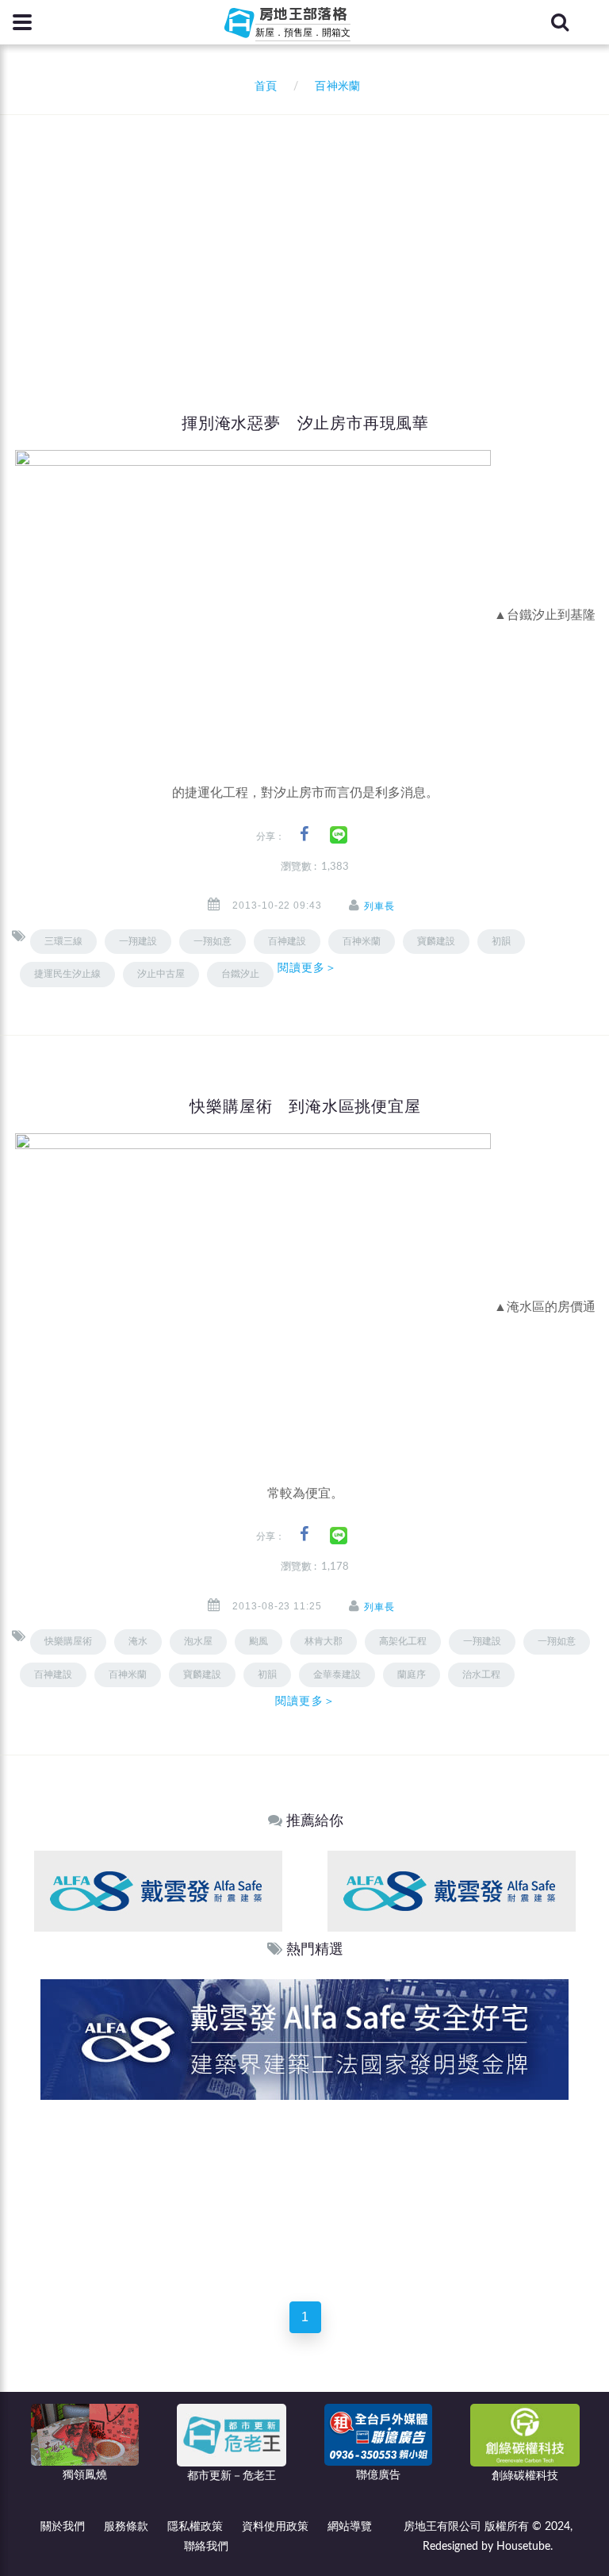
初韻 (501, 941)
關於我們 (63, 2527)
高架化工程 (403, 1641)
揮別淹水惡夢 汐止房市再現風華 (305, 423)
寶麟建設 (436, 941)
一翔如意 (213, 941)
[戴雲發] (158, 1891)
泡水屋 (198, 1641)
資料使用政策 (275, 2527)
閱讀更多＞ (308, 967)
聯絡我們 (206, 2547)
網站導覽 (350, 2527)
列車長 (379, 906)
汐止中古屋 (161, 974)
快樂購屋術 (68, 1641)
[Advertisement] (310, 234)
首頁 (262, 87)
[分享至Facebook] (304, 834)
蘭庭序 (412, 1674)
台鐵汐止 (240, 974)
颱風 (259, 1641)
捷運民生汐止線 (67, 974)
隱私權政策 (195, 2527)
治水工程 (481, 1674)
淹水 (138, 1641)
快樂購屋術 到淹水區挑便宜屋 (305, 1106)
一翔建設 (138, 941)
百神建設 (53, 1674)
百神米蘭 (362, 941)
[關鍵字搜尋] (560, 22)
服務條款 (126, 2527)
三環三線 (63, 941)
